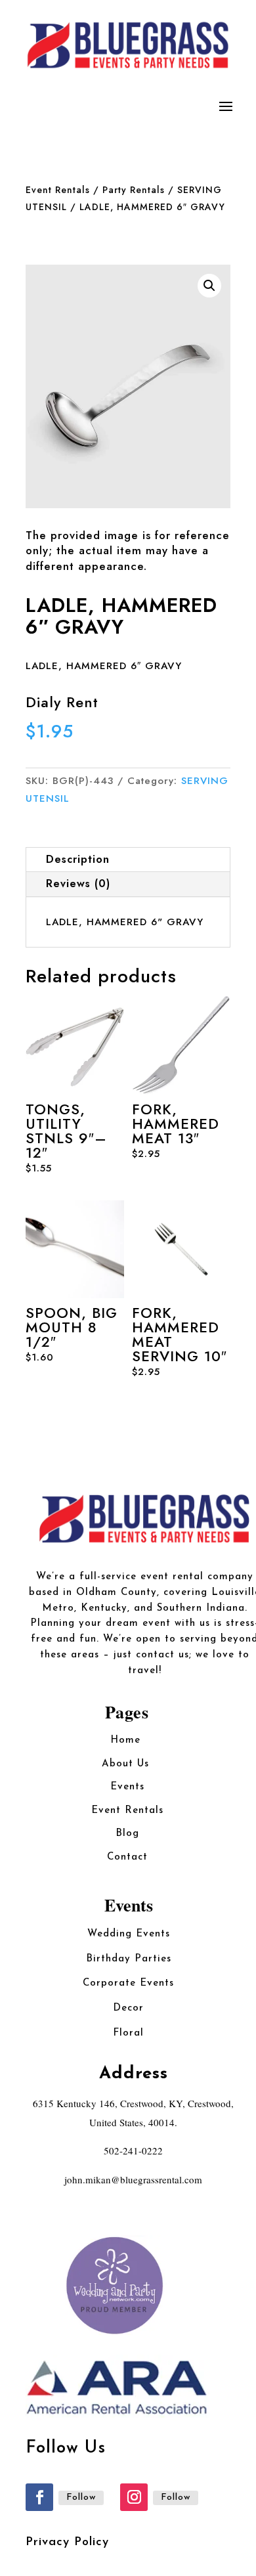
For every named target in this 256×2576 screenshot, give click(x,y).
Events (127, 1787)
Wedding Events (129, 1934)
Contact (127, 1857)
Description (78, 859)
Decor (128, 2008)
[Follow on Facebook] (39, 2497)
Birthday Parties (129, 1959)
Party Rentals (134, 190)
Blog (127, 1834)
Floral (128, 2033)
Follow (81, 2498)
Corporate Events (128, 1983)
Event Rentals (58, 190)
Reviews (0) (78, 884)
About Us (127, 1764)
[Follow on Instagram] (134, 2497)
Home (127, 1740)
